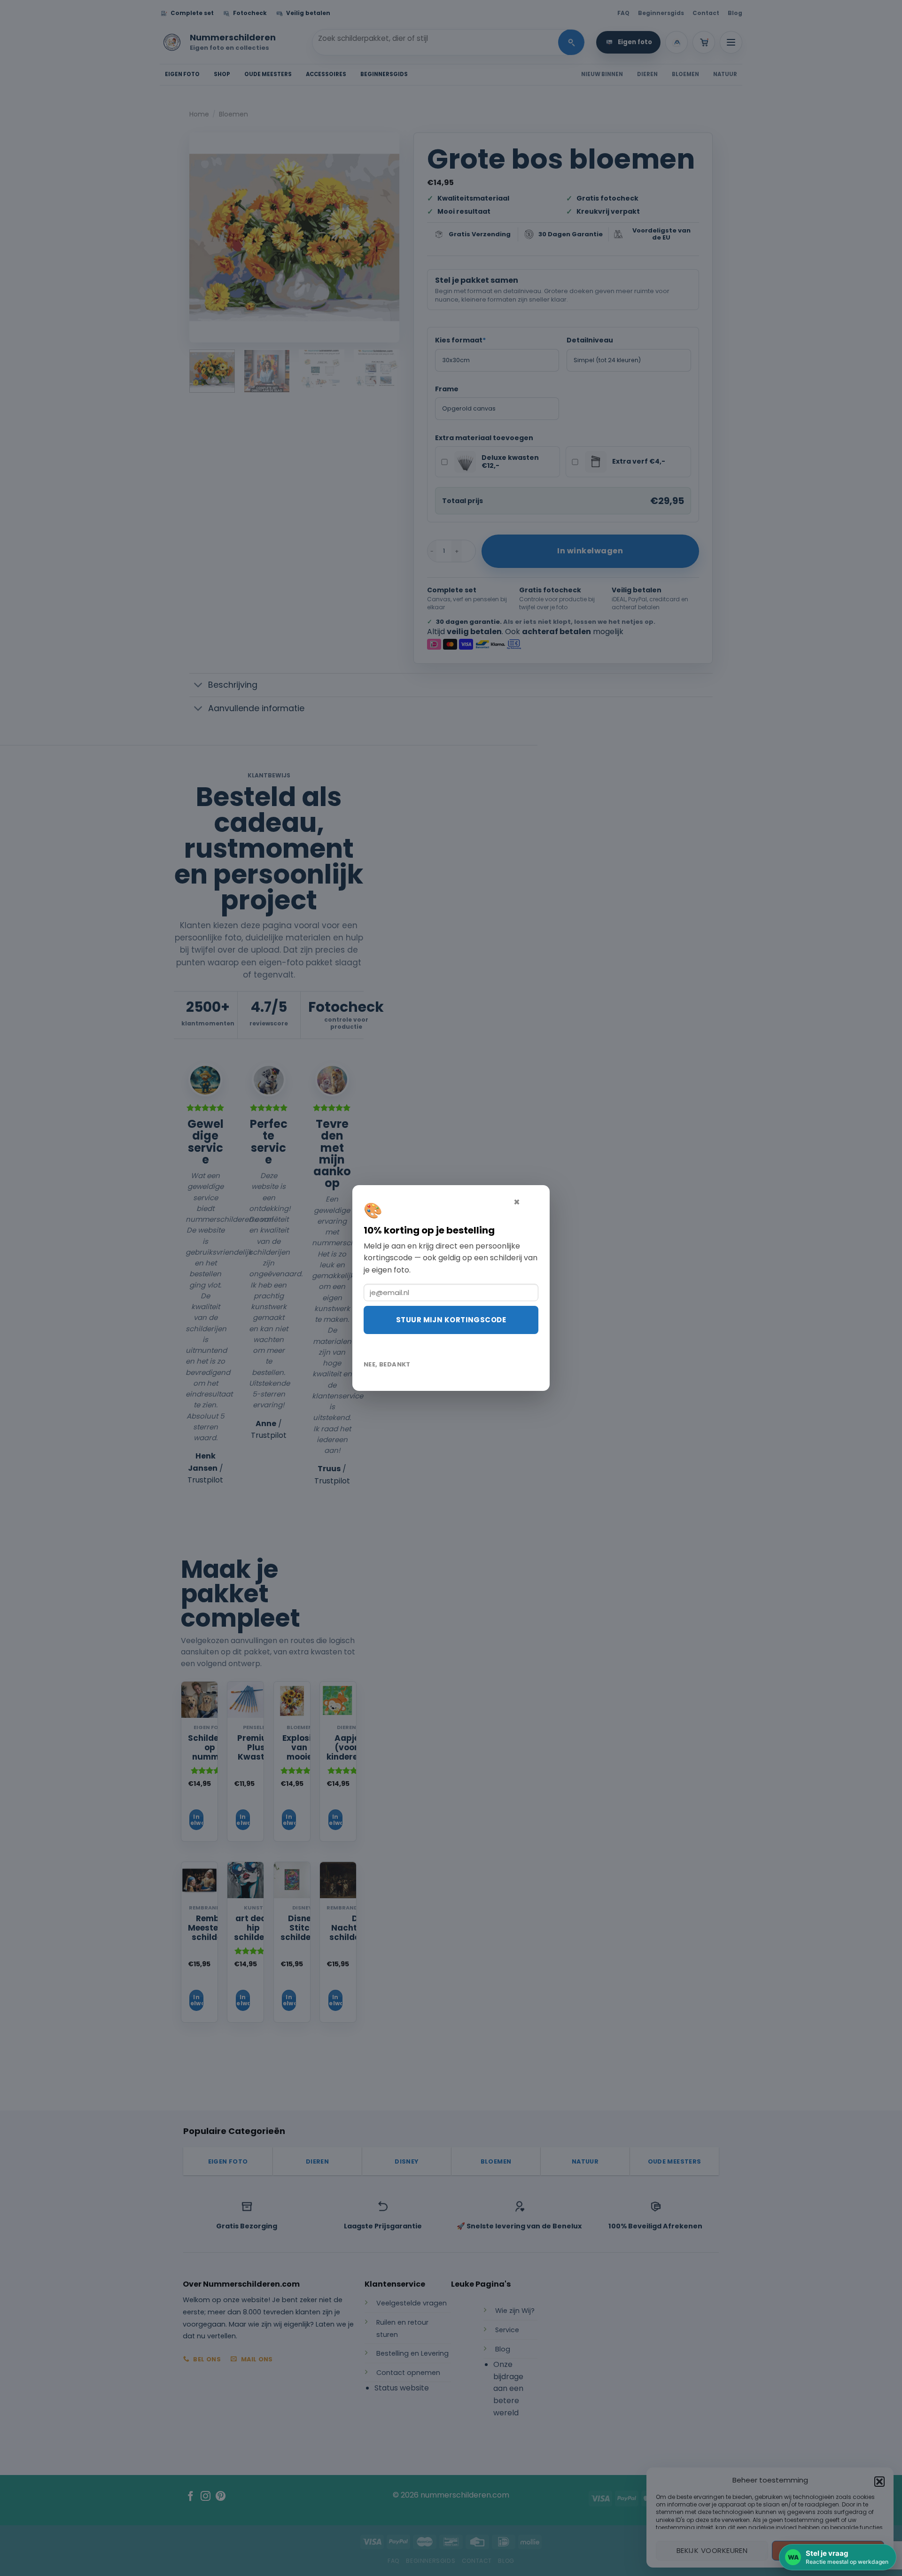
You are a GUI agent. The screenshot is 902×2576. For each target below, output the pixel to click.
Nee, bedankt (387, 1364)
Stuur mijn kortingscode (451, 1320)
